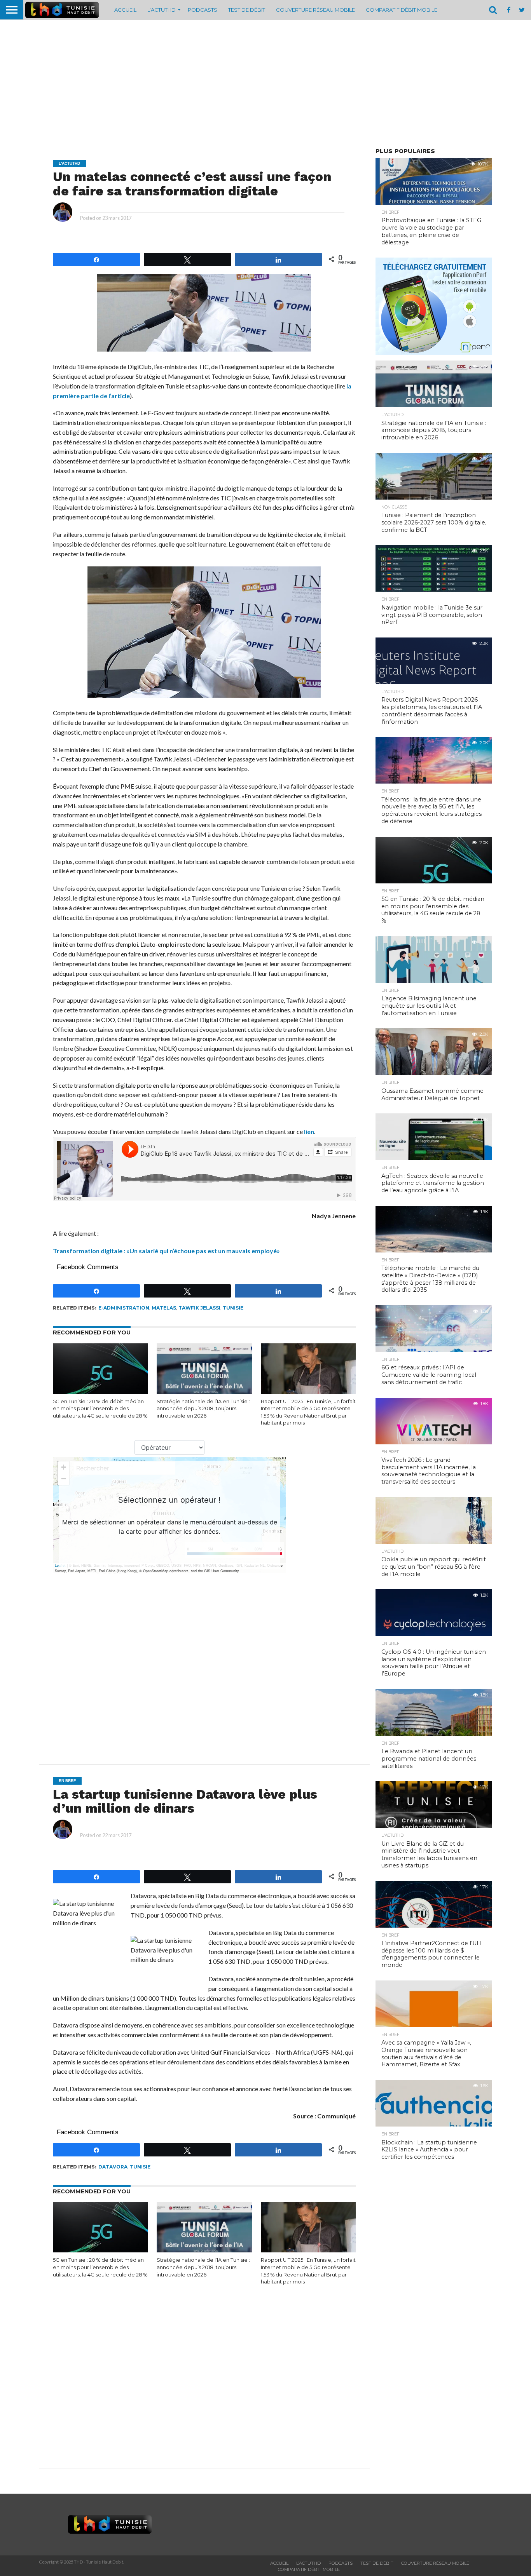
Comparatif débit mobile (402, 10)
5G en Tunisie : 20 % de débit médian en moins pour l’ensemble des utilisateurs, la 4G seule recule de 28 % (100, 1409)
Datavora (113, 2167)
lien (309, 1131)
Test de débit (247, 10)
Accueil (125, 10)
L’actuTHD (162, 10)
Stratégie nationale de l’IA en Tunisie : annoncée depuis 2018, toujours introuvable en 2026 (203, 1409)
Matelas (164, 1308)
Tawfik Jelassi (199, 1308)
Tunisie (233, 1308)
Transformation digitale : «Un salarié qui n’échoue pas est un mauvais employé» (166, 1251)
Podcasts (203, 10)
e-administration (124, 1308)
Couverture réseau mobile (315, 10)
